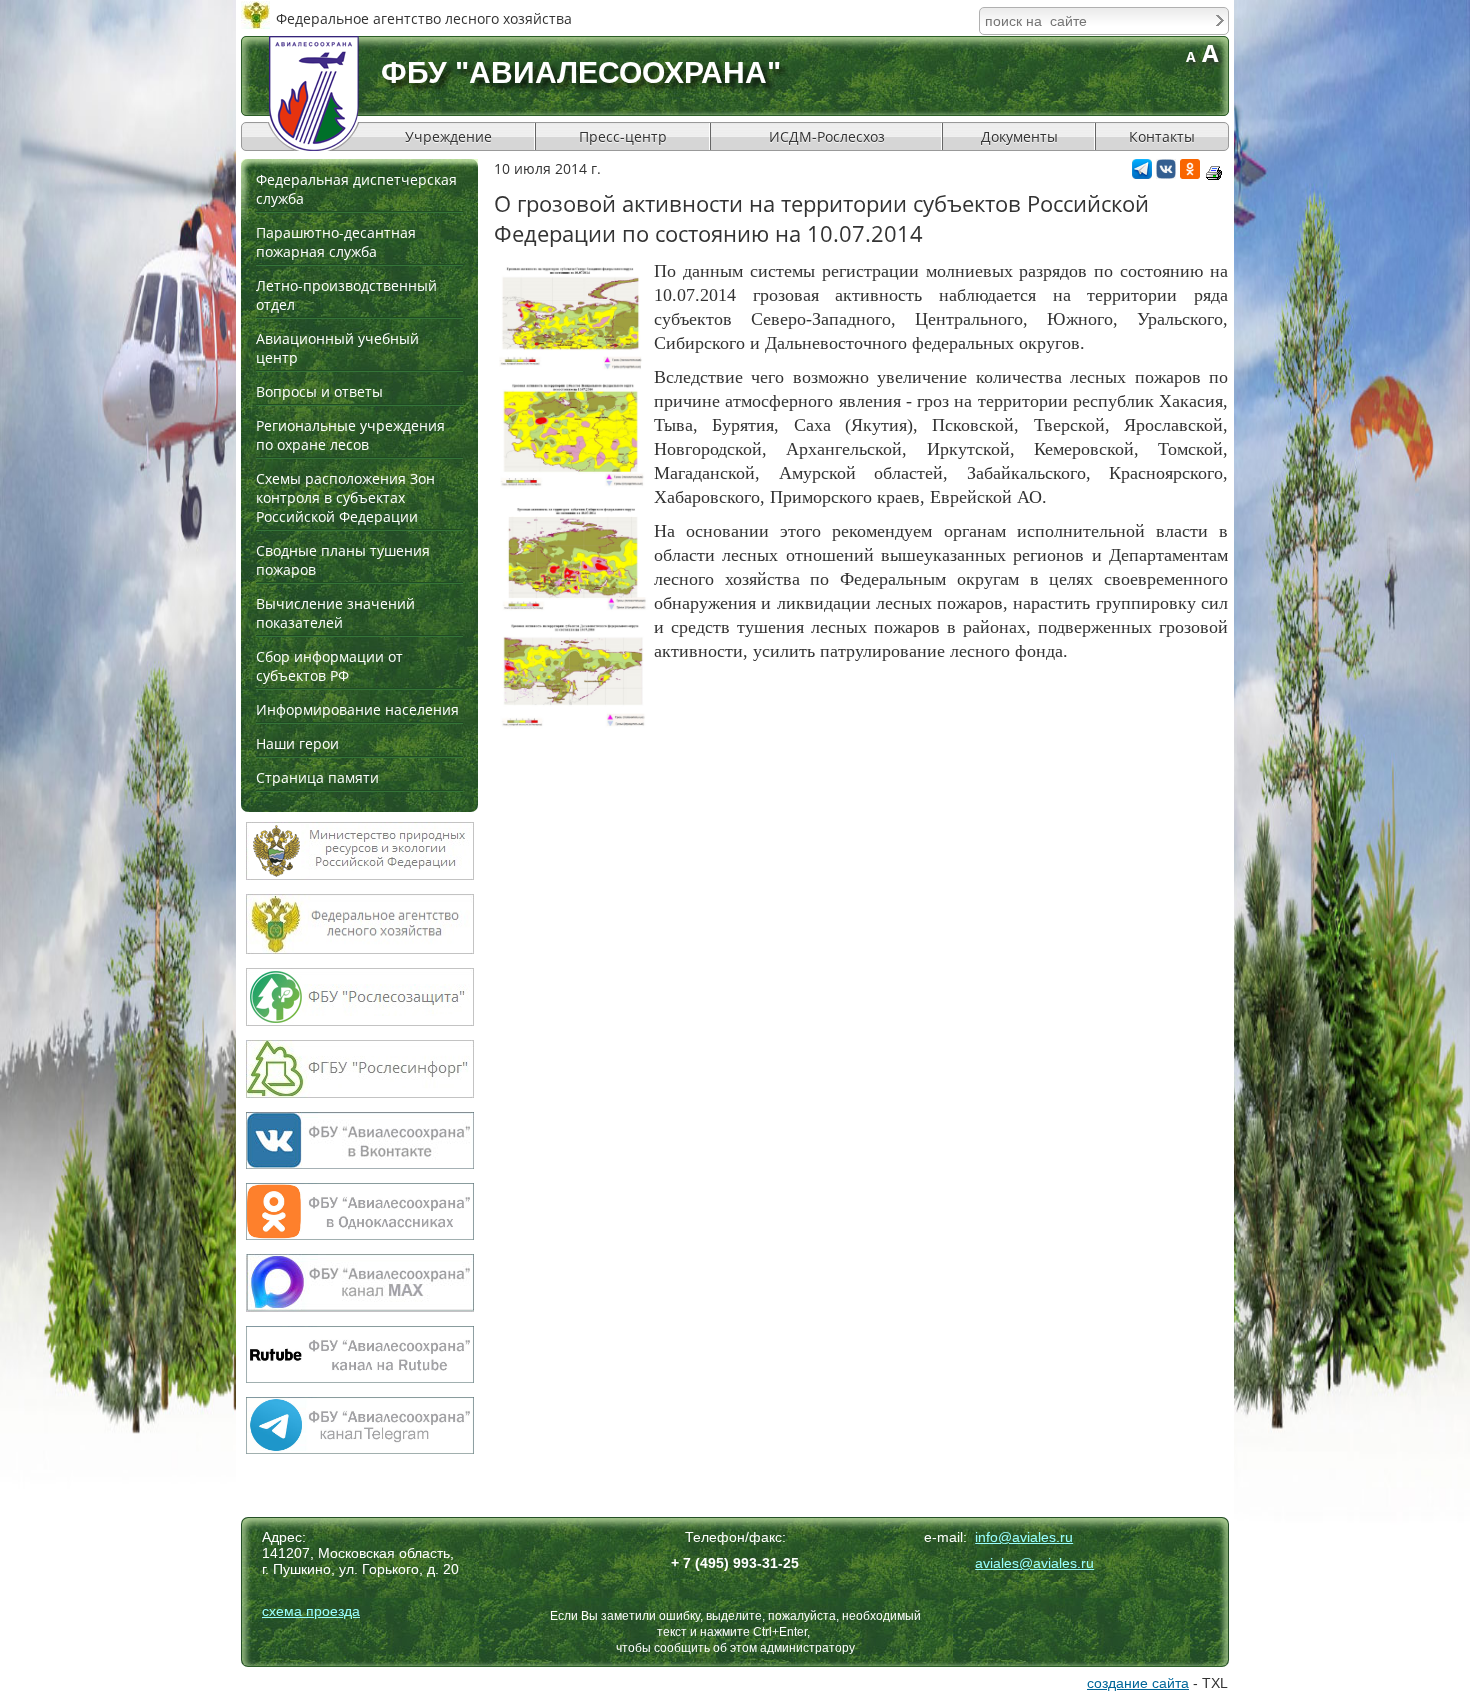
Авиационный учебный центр (337, 348)
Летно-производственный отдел (346, 295)
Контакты (1162, 136)
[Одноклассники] (1190, 173)
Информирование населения (357, 709)
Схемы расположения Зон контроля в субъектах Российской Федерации (345, 497)
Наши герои (297, 743)
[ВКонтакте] (1166, 173)
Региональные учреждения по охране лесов (350, 435)
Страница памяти (317, 777)
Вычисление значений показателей (335, 613)
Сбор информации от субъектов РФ (329, 666)
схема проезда (311, 1611)
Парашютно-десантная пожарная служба (336, 242)
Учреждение (448, 136)
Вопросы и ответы (319, 391)
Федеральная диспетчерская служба (356, 189)
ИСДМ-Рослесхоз (827, 136)
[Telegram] (1142, 173)
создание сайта (1138, 1683)
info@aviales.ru (1024, 1537)
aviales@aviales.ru (1034, 1563)
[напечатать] (1214, 173)
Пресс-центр (623, 136)
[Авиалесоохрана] (314, 93)
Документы (1019, 136)
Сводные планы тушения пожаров (343, 560)
